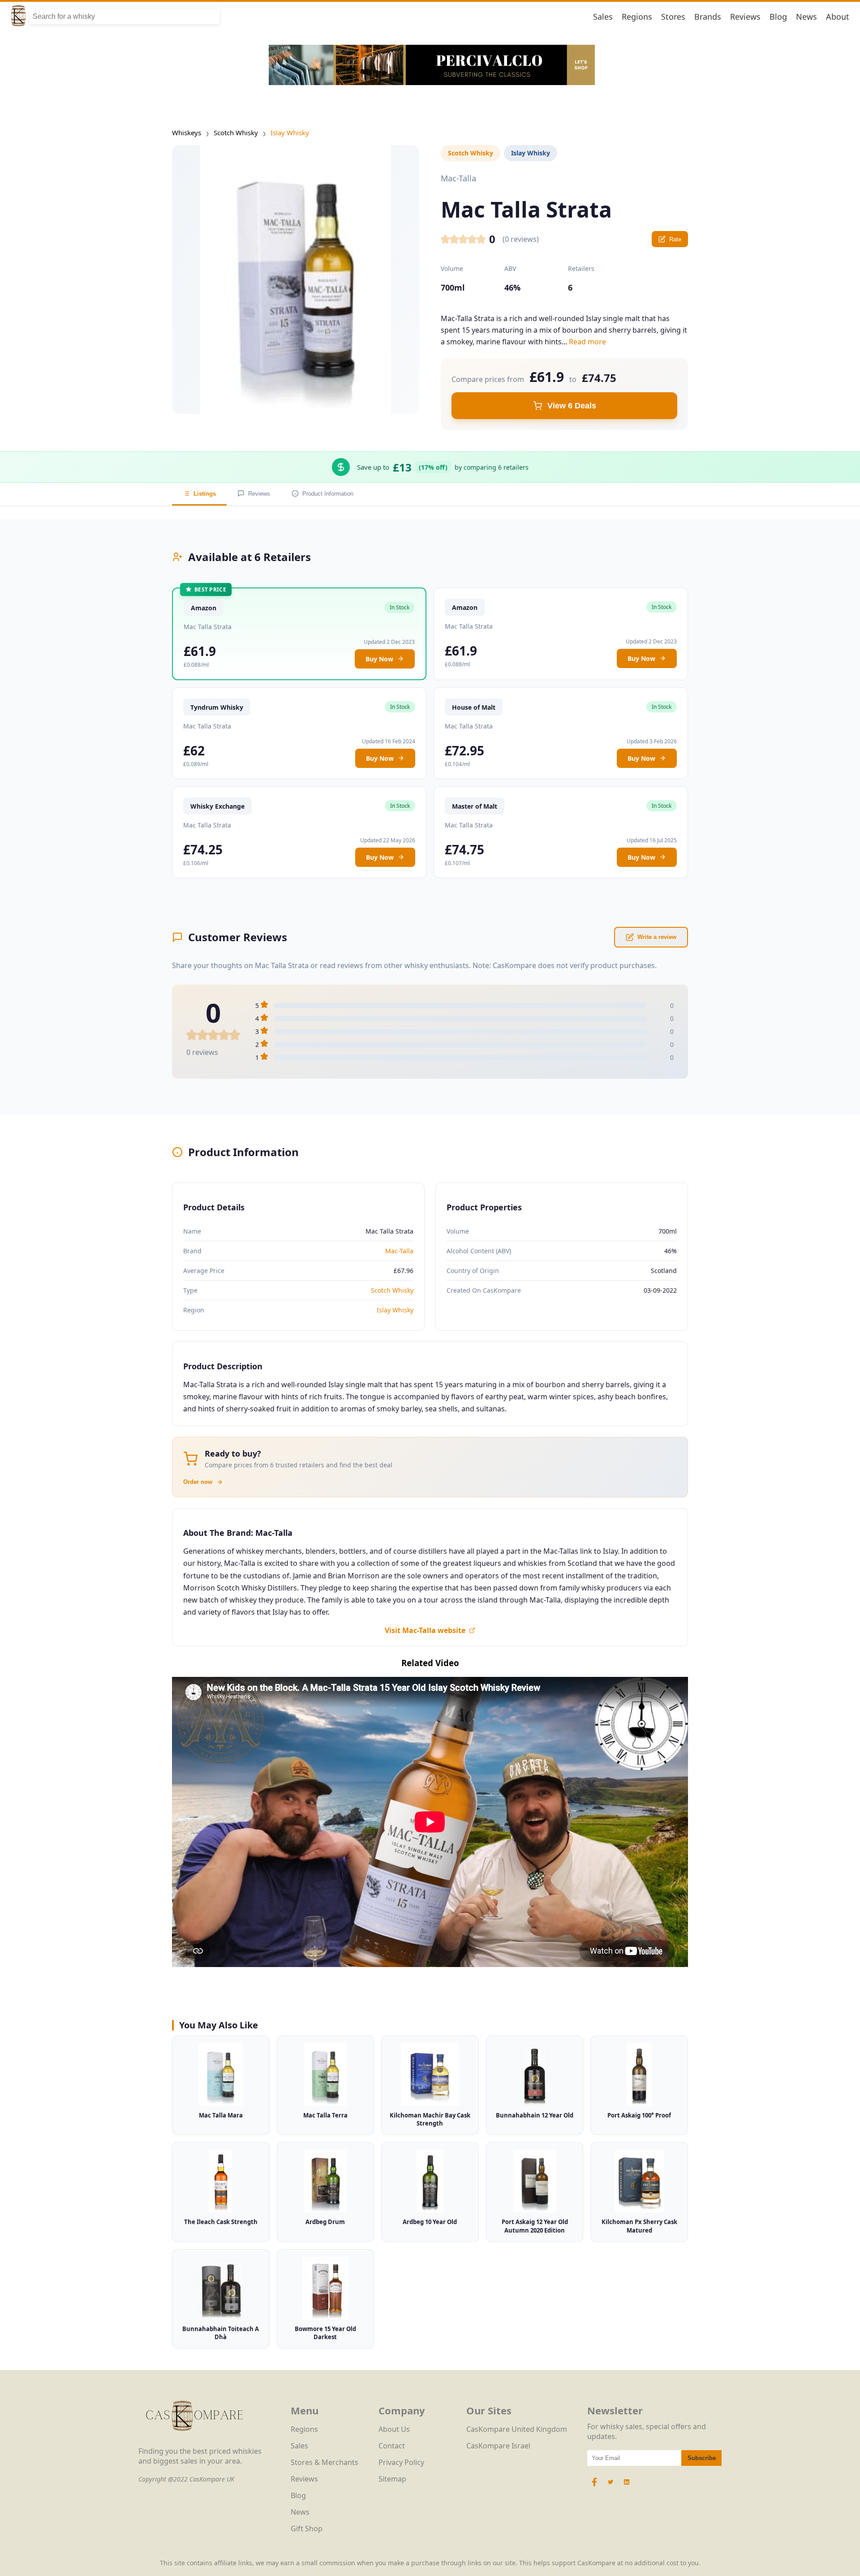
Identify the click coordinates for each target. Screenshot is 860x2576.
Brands (708, 17)
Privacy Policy (401, 2462)
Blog (778, 17)
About (838, 17)
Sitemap (392, 2479)
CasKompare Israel (498, 2446)
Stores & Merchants (325, 2462)
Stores (673, 17)
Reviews (745, 17)
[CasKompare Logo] (194, 2441)
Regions (637, 17)
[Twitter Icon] (611, 2486)
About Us (394, 2429)
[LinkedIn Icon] (627, 2486)
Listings (205, 494)
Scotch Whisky (236, 133)
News (806, 17)
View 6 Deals (572, 406)
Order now (198, 1482)
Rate (675, 239)
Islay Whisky (290, 133)
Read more (587, 342)
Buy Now (379, 659)
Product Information (328, 494)
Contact (392, 2446)
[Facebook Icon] (595, 2486)
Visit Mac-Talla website (425, 1630)
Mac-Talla (399, 1251)
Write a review (657, 937)
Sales (603, 17)
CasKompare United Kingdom (517, 2429)
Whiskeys (187, 133)
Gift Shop (307, 2529)
